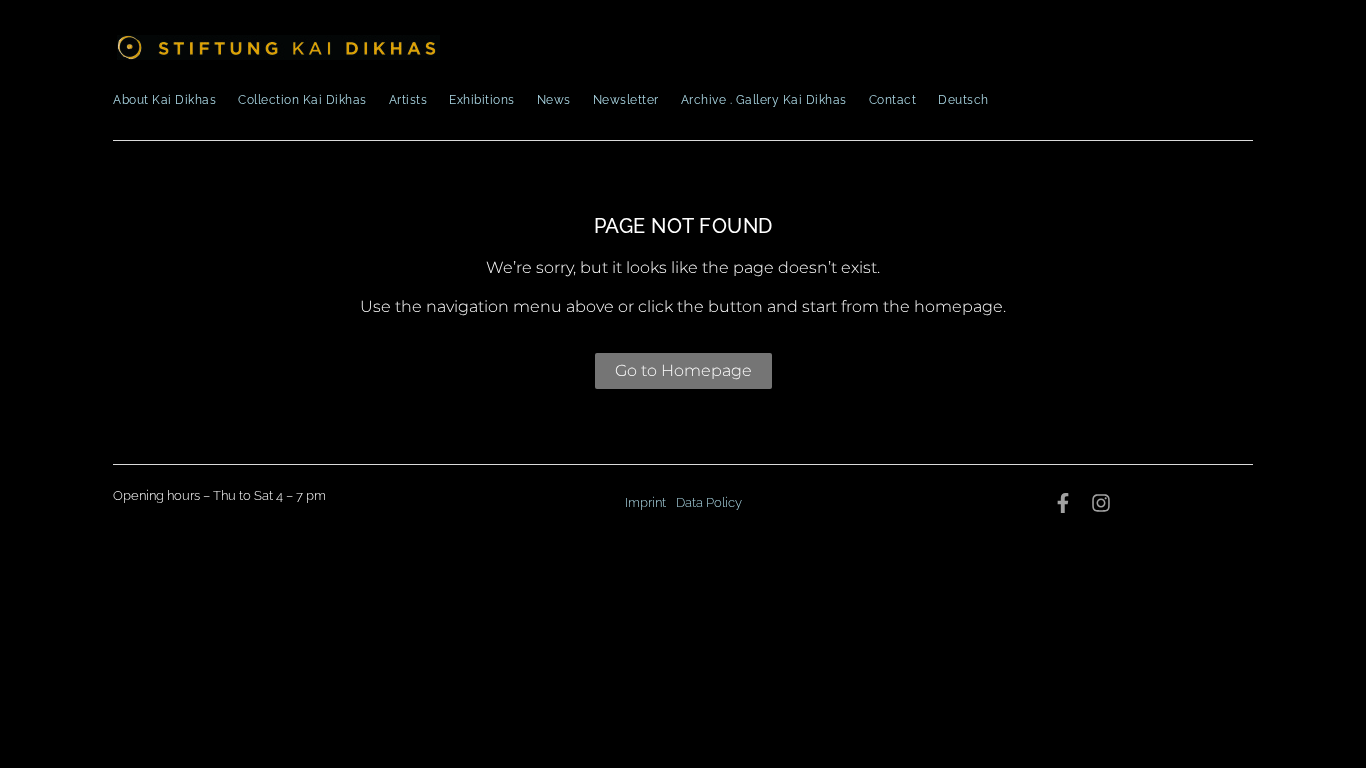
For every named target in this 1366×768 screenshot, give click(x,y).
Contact (893, 100)
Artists (408, 100)
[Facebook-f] (1063, 503)
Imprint (645, 502)
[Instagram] (1101, 503)
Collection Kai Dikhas (302, 100)
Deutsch (963, 100)
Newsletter (626, 100)
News (554, 100)
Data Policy (709, 502)
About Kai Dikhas (164, 100)
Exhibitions (482, 100)
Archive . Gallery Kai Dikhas (764, 100)
